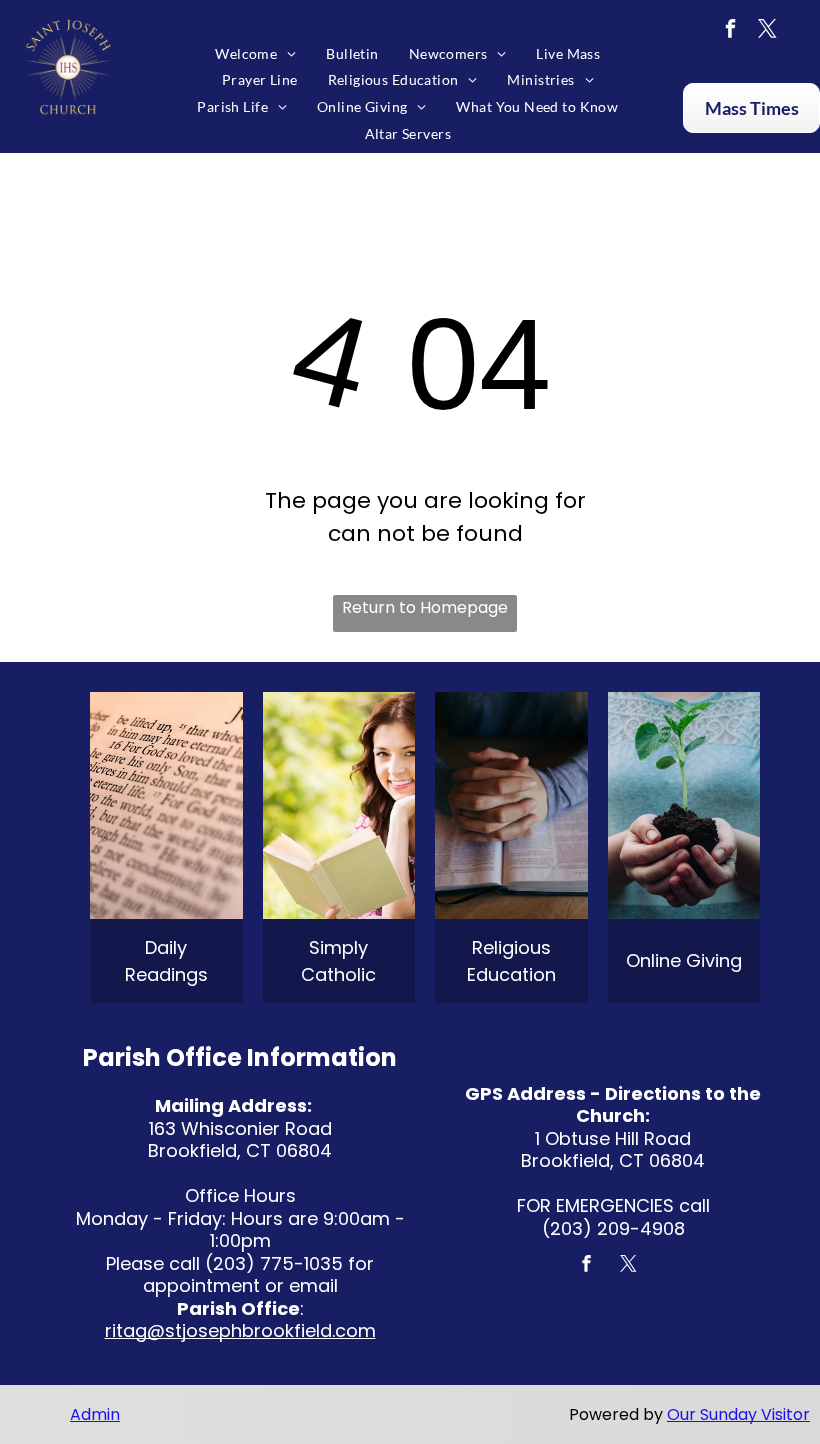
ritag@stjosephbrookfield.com (240, 1330)
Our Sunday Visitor (738, 1414)
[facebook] (731, 31)
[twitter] (768, 31)
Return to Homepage (425, 607)
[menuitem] (255, 53)
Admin (95, 1414)
